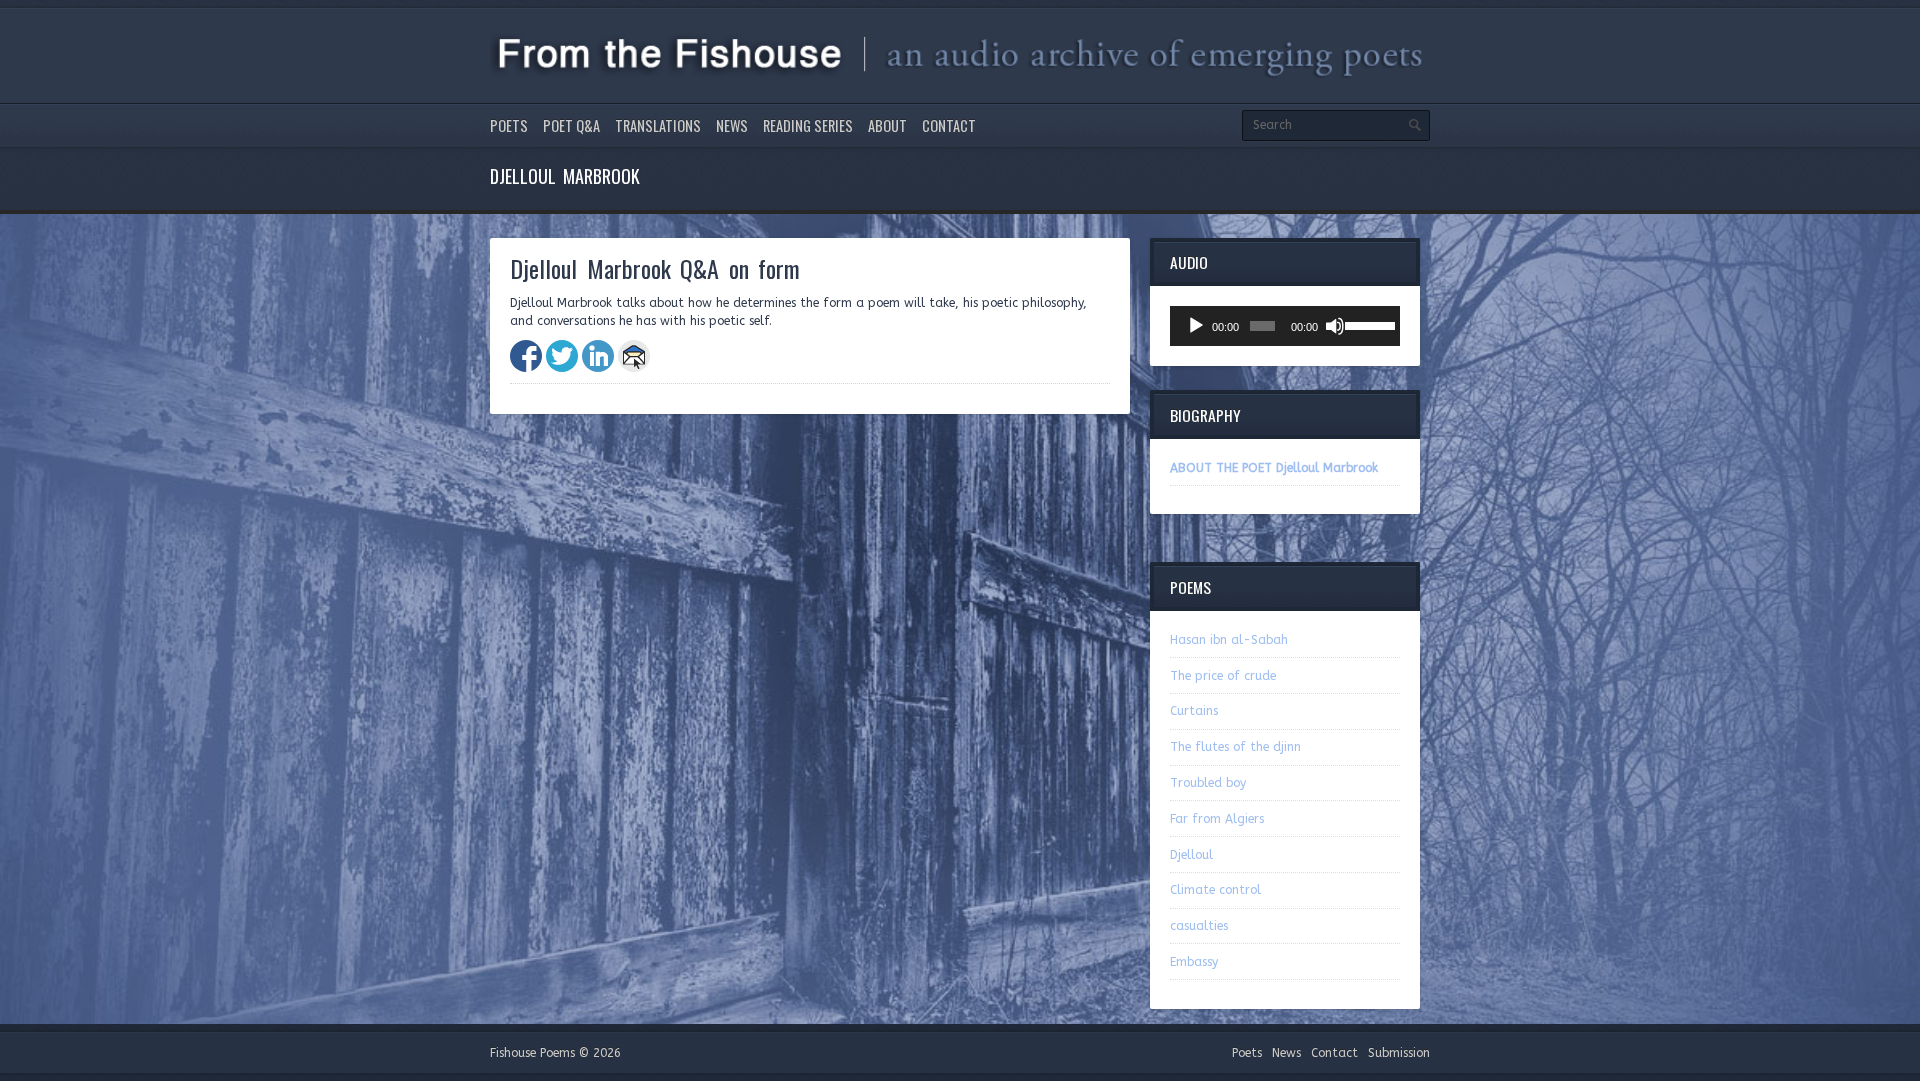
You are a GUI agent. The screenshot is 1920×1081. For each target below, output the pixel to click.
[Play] (1196, 326)
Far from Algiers (1217, 819)
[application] (1285, 326)
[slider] (1367, 324)
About (887, 125)
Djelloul (1191, 855)
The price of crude (1223, 676)
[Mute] (1335, 326)
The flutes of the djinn (1235, 747)
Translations (658, 125)
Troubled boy (1208, 783)
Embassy (1194, 962)
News (732, 125)
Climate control (1215, 890)
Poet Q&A (571, 125)
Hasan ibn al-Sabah (1229, 640)
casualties (1199, 926)
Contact (949, 125)
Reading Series (808, 125)
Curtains (1194, 711)
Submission (1399, 1053)
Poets (509, 125)
